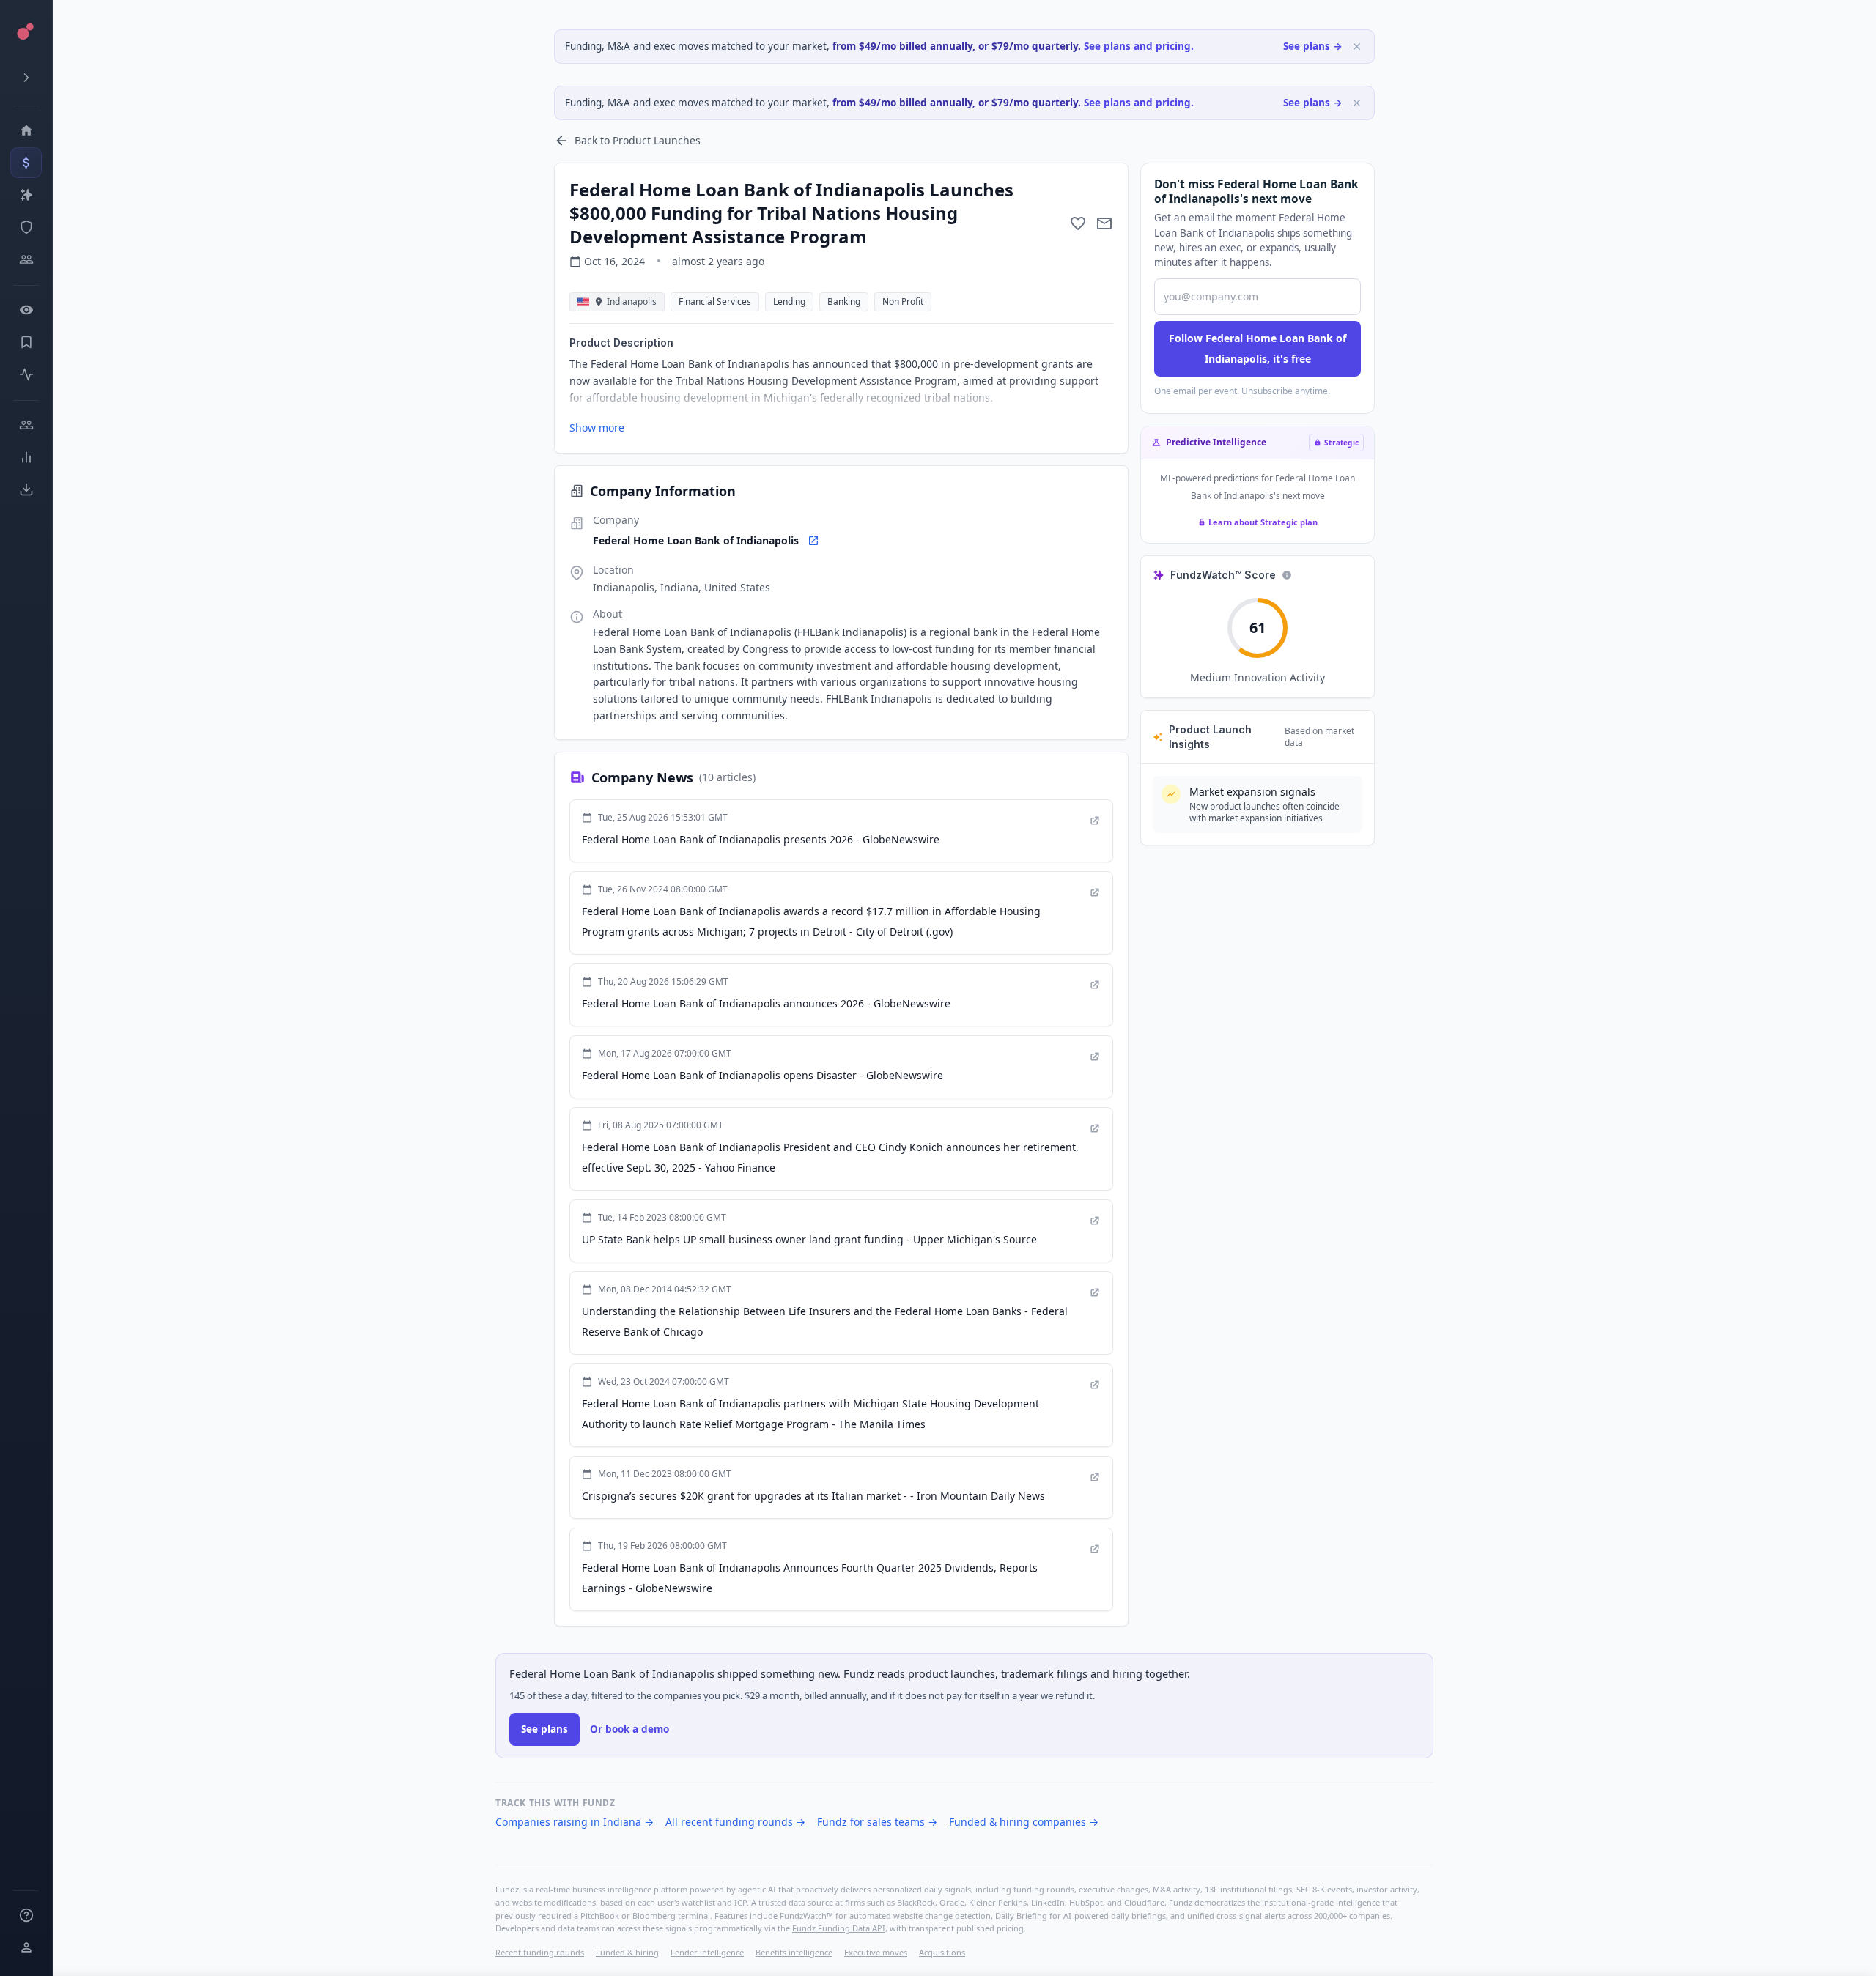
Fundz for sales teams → (877, 1822)
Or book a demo (629, 1729)
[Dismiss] (1357, 47)
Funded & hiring (627, 1952)
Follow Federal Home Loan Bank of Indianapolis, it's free (1258, 348)
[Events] (26, 163)
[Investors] (26, 259)
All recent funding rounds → (735, 1822)
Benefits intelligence (794, 1952)
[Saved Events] (26, 342)
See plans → (1313, 46)
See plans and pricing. (1139, 46)
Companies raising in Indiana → (575, 1822)
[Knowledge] (26, 1915)
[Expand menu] (26, 78)
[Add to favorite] (1078, 223)
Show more (597, 428)
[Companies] (26, 195)
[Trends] (26, 457)
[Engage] (26, 425)
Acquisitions (942, 1952)
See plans (544, 1729)
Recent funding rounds (540, 1952)
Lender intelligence (707, 1952)
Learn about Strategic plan (1263, 522)
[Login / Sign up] (26, 1947)
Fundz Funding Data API (839, 1928)
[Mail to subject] (1104, 223)
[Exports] (26, 489)
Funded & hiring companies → (1024, 1822)
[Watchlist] (26, 310)
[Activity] (26, 374)
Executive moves (876, 1952)
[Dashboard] (26, 130)
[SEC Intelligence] (26, 227)
